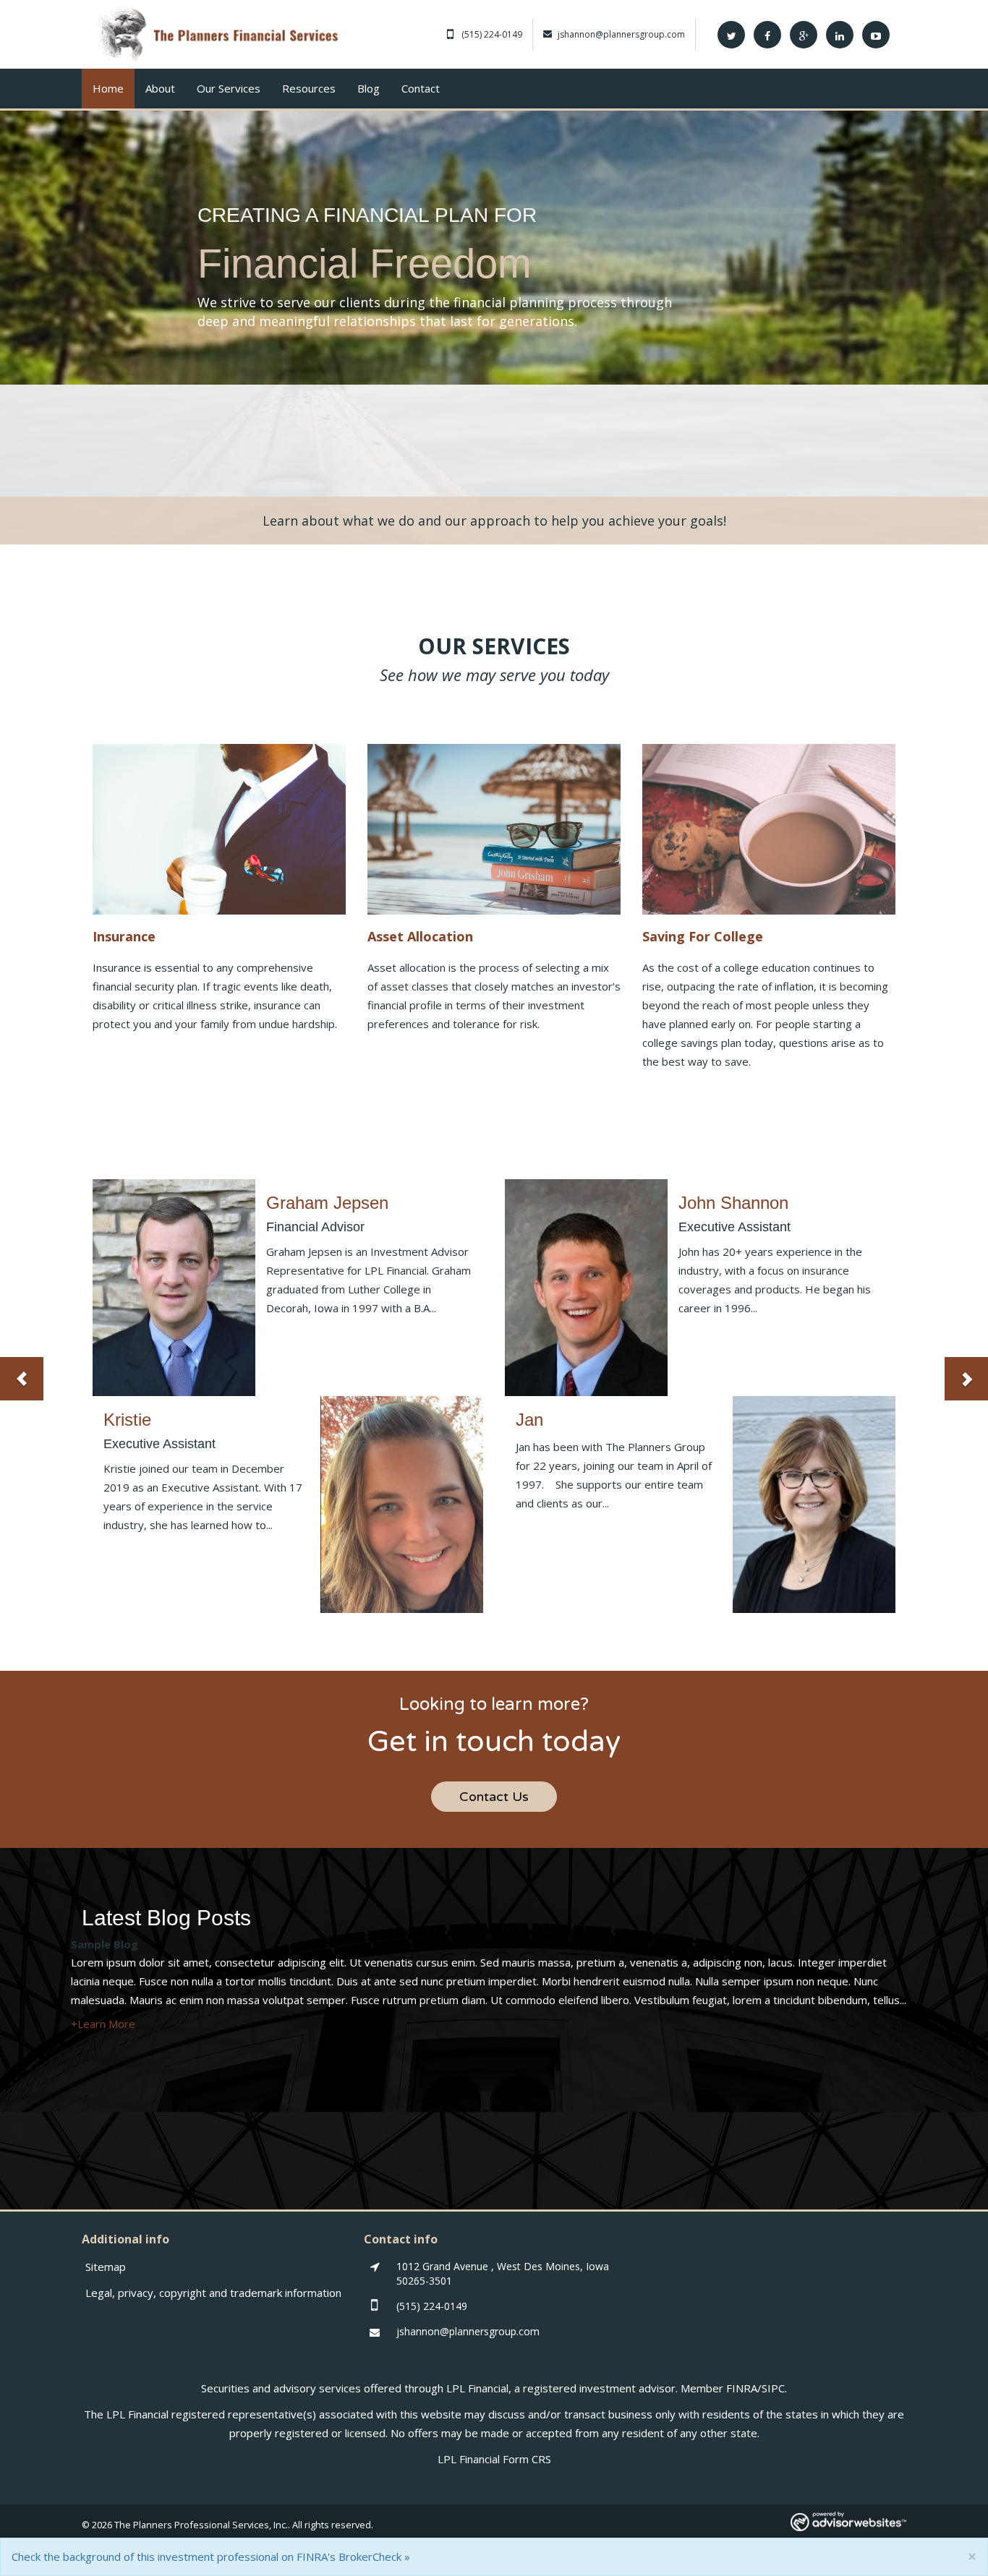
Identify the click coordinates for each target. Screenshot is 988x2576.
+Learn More (103, 2024)
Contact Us (494, 1797)
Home (108, 88)
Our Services (229, 88)
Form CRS (527, 2459)
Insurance (124, 936)
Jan (529, 1420)
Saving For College (703, 936)
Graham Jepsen (327, 1203)
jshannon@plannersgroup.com (621, 34)
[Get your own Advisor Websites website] (848, 2521)
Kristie (127, 1420)
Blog (369, 88)
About (160, 88)
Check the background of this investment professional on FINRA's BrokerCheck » (211, 2556)
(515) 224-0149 (492, 34)
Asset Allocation (420, 936)
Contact (421, 88)
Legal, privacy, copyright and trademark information (213, 2293)
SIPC (773, 2388)
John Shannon (733, 1203)
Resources (309, 88)
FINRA (742, 2388)
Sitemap (106, 2267)
